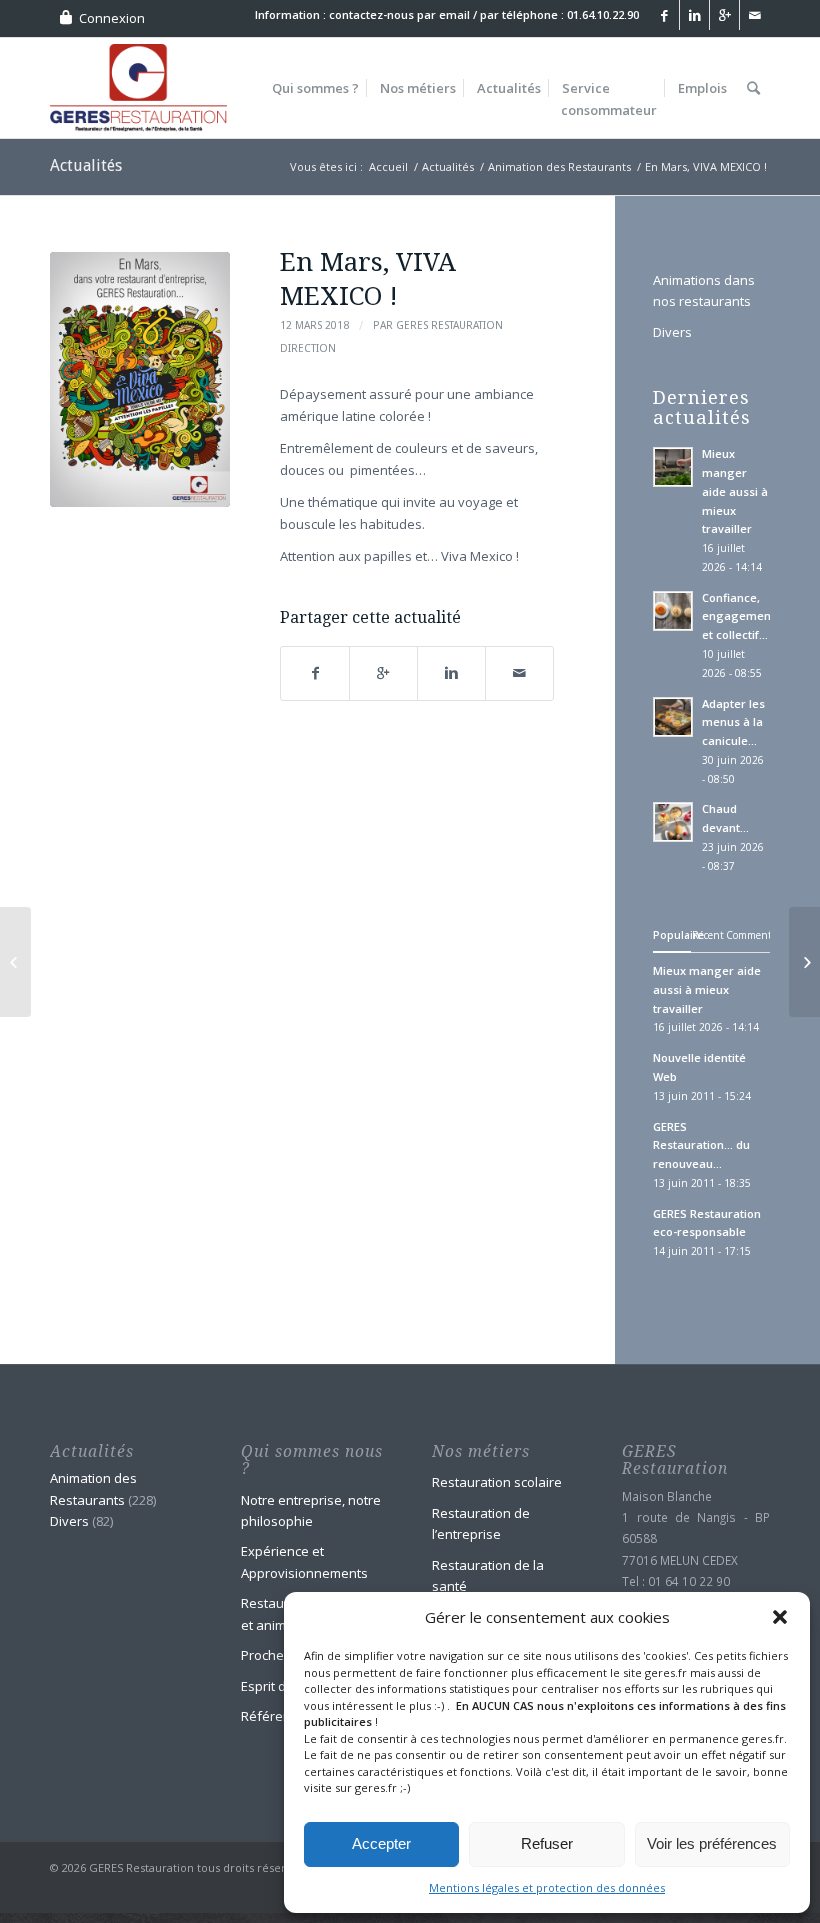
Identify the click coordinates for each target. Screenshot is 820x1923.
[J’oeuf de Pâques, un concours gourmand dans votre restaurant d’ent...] (804, 962)
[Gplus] (724, 15)
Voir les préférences (712, 1843)
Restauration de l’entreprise (481, 1523)
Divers (672, 332)
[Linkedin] (694, 15)
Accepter (381, 1843)
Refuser (547, 1843)
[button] (780, 1617)
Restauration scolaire (497, 1482)
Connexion (112, 18)
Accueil (388, 166)
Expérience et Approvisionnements (304, 1561)
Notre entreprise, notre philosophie (311, 1510)
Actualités (86, 165)
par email (443, 14)
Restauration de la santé (488, 1575)
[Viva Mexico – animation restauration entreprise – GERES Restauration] (140, 379)
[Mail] (755, 15)
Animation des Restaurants (559, 166)
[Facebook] (664, 15)
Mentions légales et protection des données (547, 1887)
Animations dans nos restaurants (704, 290)
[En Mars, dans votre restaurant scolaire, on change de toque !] (15, 962)
